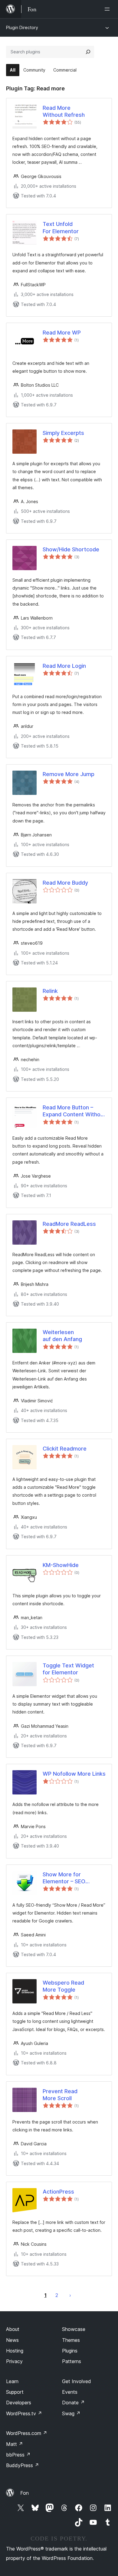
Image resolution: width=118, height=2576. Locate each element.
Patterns (72, 2361)
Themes (71, 2340)
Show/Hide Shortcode (71, 549)
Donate (73, 2403)
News (12, 2340)
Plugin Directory (22, 27)
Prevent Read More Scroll (60, 2095)
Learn (12, 2381)
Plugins (70, 2351)
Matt (15, 2444)
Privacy (14, 2361)
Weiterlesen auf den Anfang (62, 1336)
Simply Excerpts (63, 433)
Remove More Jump (69, 774)
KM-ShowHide (61, 1565)
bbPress (18, 2455)
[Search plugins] (88, 52)
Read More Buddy (65, 883)
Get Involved (77, 2381)
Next (70, 2295)
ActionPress (58, 2192)
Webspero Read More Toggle (63, 1986)
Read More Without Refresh (64, 111)
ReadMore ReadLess (69, 1224)
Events (70, 2392)
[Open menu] (108, 9)
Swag (71, 2413)
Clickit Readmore (65, 1449)
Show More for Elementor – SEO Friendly (64, 1878)
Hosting (15, 2351)
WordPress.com (27, 2433)
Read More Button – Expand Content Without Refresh (74, 1111)
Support (15, 2392)
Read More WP (62, 333)
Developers (19, 2403)
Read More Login (64, 666)
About (13, 2329)
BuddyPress (23, 2465)
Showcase (74, 2329)
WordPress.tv (24, 2413)
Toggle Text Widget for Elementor (68, 1669)
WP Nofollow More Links (74, 1774)
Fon (25, 2493)
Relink (50, 991)
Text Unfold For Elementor (61, 227)
